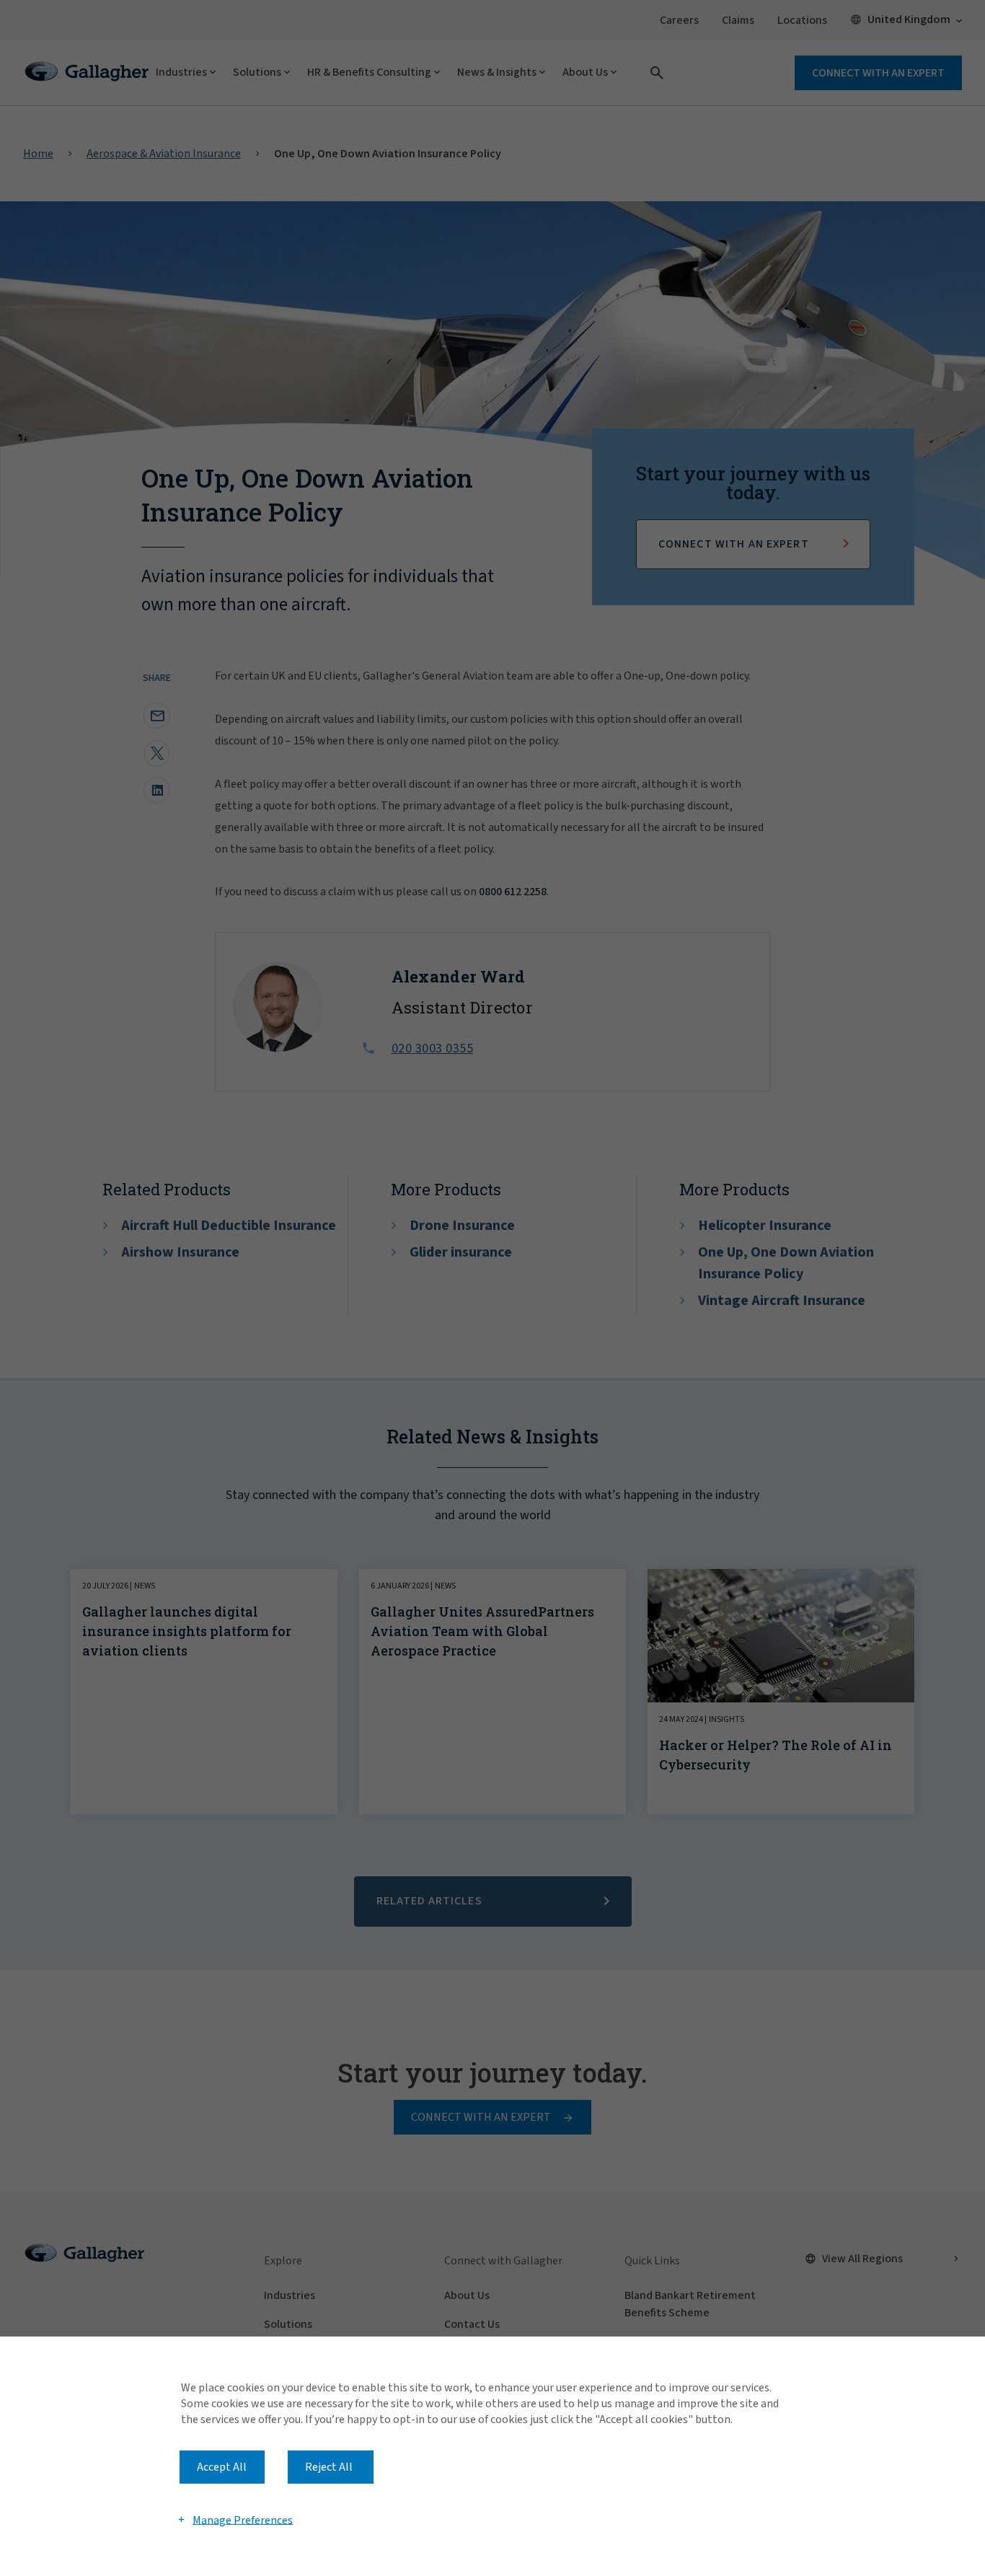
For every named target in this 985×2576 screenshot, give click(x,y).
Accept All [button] (222, 2467)
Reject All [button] (329, 2467)
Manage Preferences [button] (243, 2520)
